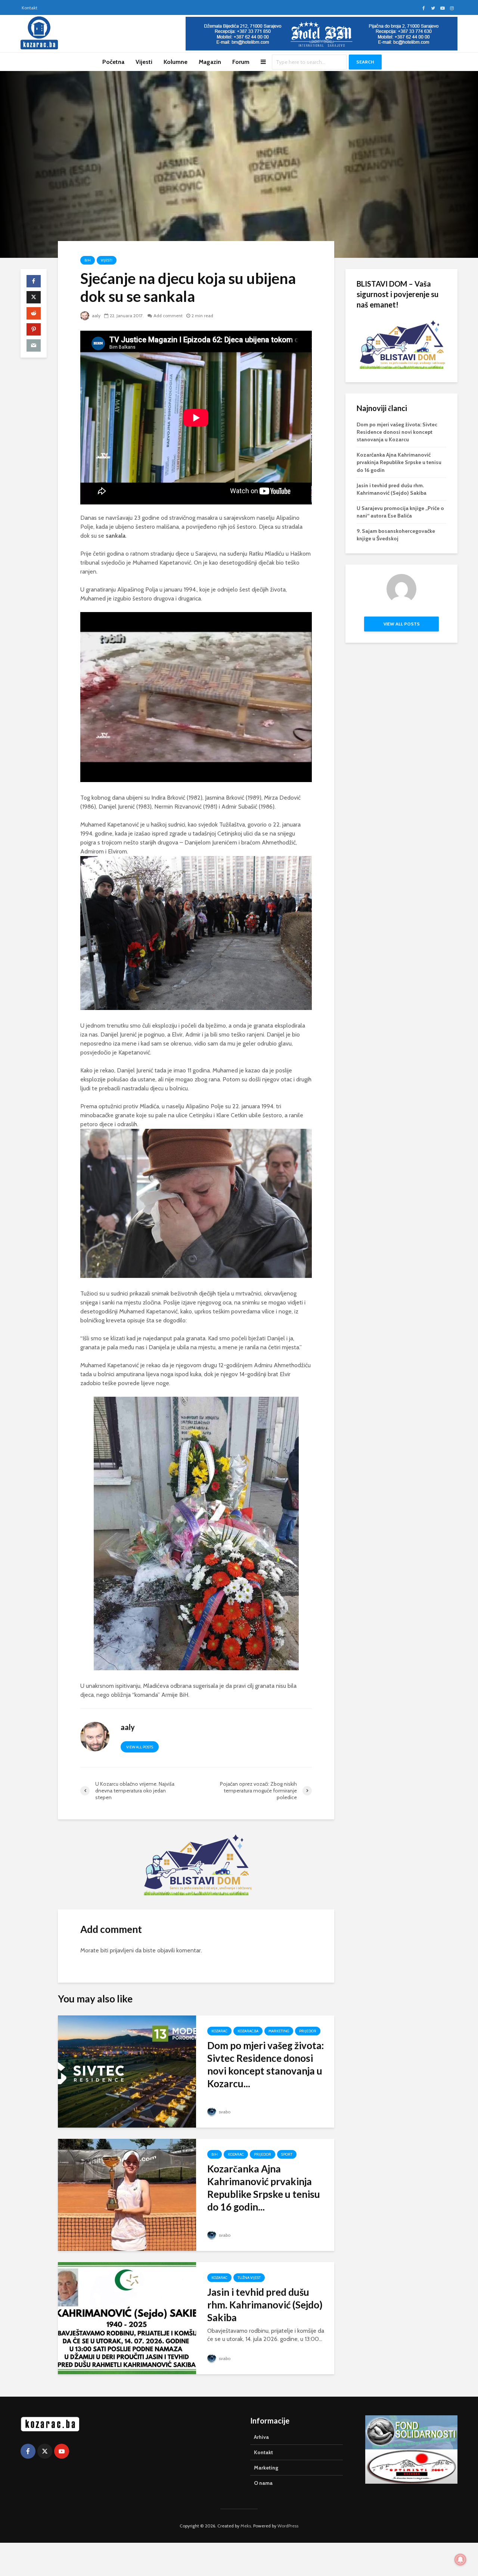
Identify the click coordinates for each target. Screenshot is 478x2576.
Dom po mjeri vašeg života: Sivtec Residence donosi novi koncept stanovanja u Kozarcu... (266, 2064)
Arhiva (261, 2437)
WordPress (288, 2526)
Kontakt (30, 8)
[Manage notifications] (460, 2560)
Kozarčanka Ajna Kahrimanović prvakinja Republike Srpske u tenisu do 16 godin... (264, 2188)
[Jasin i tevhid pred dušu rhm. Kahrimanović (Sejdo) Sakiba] (127, 2318)
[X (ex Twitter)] (45, 2451)
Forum (241, 62)
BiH (88, 260)
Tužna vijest (249, 2278)
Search (365, 62)
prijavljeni (122, 1950)
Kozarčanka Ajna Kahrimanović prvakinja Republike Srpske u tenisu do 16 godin (399, 462)
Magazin (210, 62)
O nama (263, 2483)
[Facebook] (28, 2451)
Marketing (279, 2031)
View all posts (140, 1747)
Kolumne (176, 62)
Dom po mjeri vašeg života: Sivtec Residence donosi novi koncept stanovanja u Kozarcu (397, 432)
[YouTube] (62, 2451)
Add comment (168, 316)
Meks (246, 2526)
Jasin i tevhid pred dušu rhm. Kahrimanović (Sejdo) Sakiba (265, 2305)
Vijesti (144, 62)
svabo (224, 2112)
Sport (287, 2154)
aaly (96, 316)
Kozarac (219, 2031)
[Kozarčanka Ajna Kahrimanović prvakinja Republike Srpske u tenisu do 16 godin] (127, 2194)
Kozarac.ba (248, 2031)
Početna (113, 62)
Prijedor (308, 2031)
